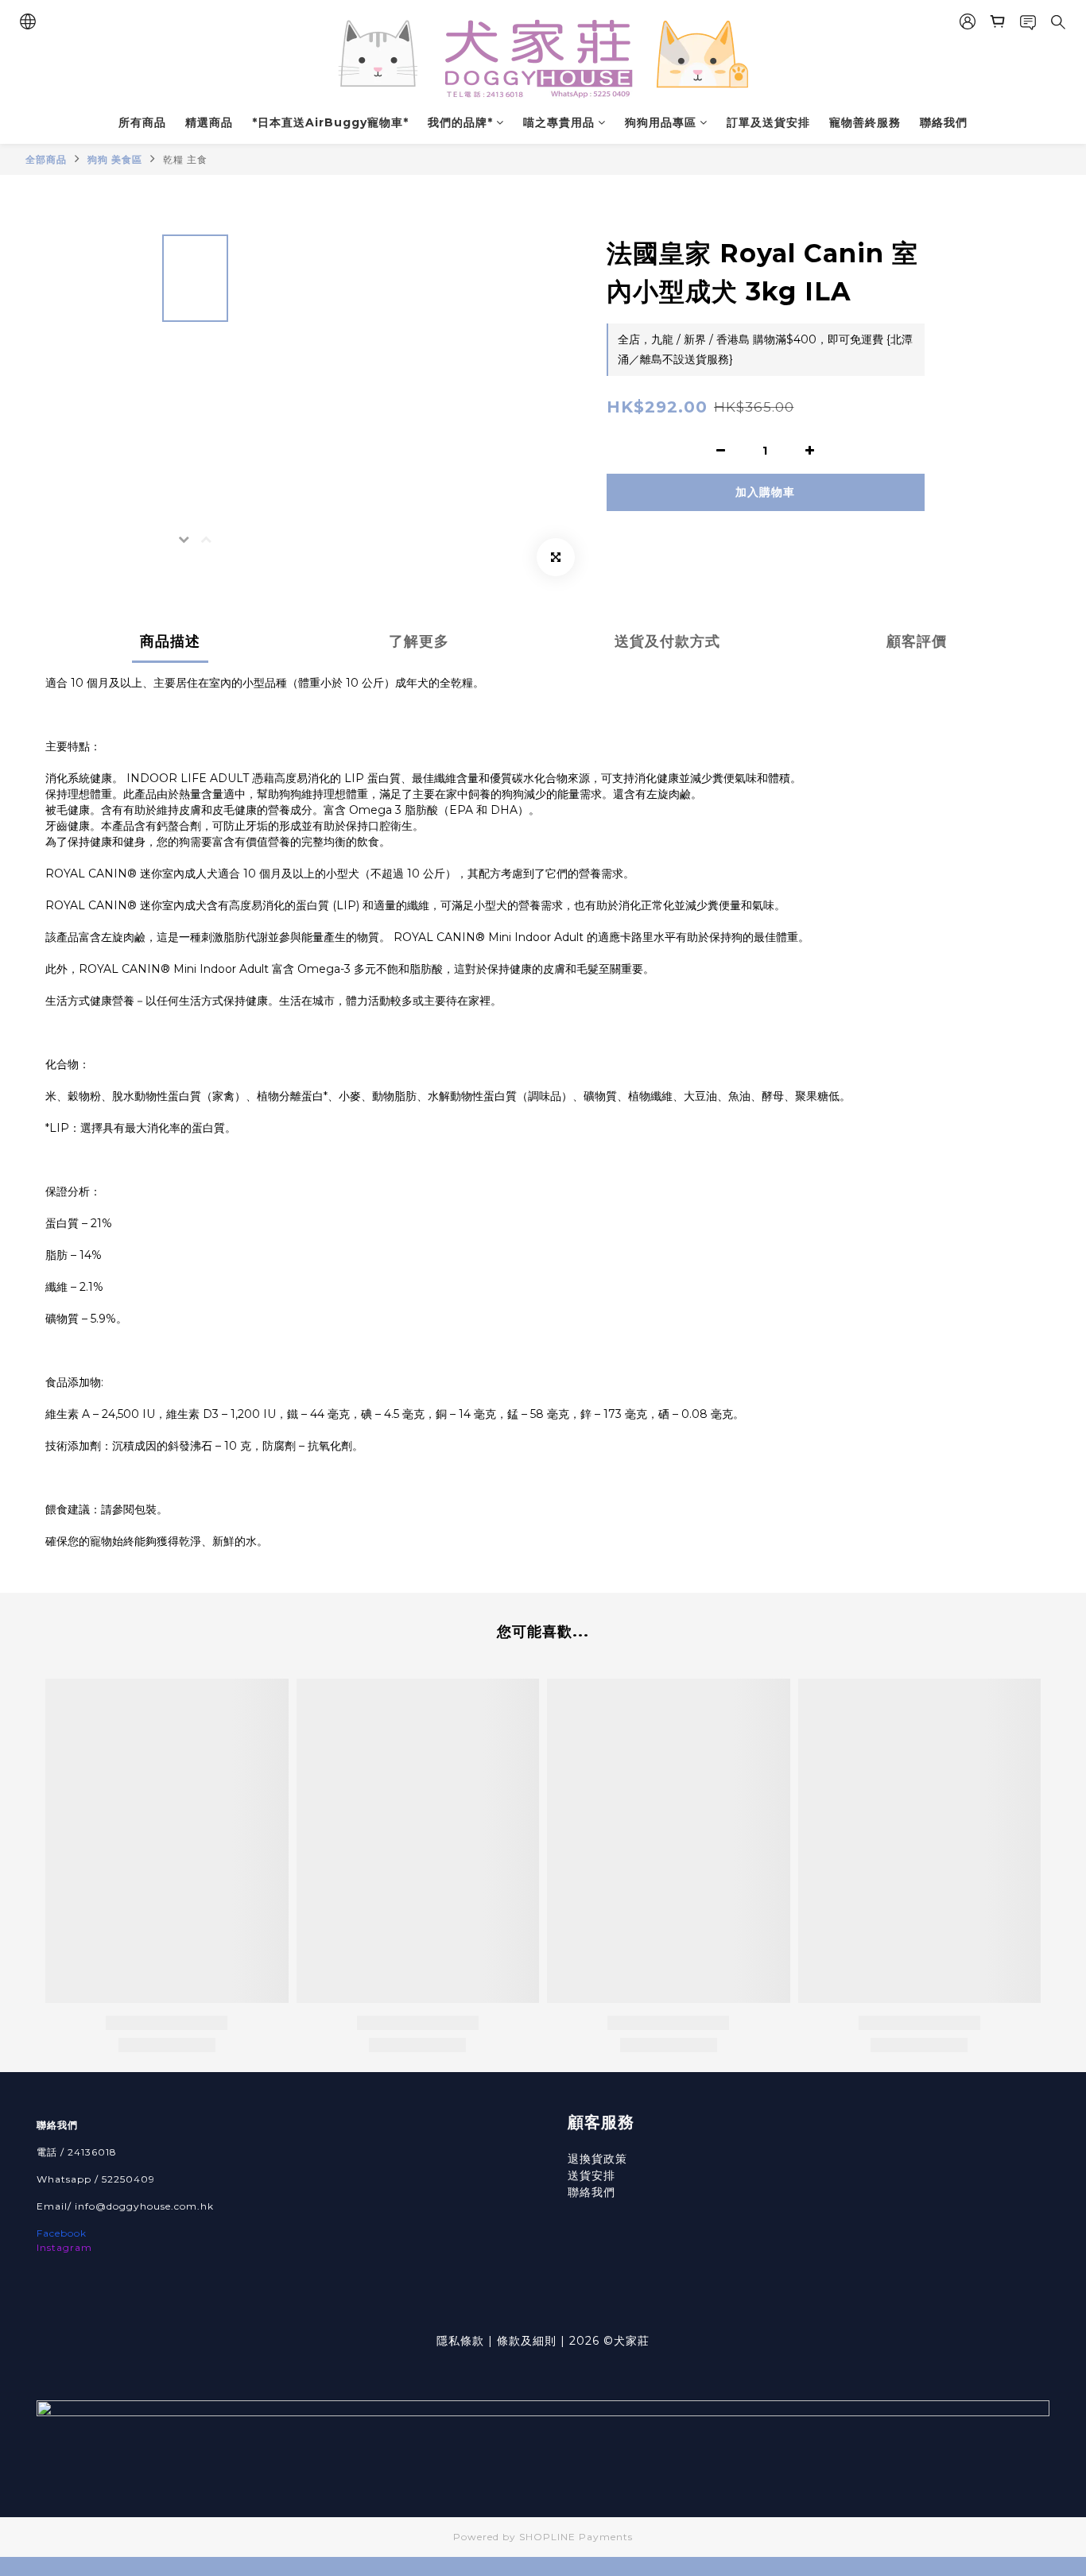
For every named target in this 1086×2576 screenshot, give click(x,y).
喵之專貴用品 (559, 122)
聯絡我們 (944, 122)
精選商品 (209, 122)
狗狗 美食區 (115, 159)
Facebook (62, 2233)
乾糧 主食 (185, 159)
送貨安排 (591, 2175)
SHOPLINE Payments (576, 2537)
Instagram (64, 2247)
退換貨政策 (597, 2159)
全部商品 (46, 159)
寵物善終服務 (865, 122)
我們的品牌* (460, 122)
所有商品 (142, 122)
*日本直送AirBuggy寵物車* (330, 122)
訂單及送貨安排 (768, 122)
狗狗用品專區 (661, 122)
